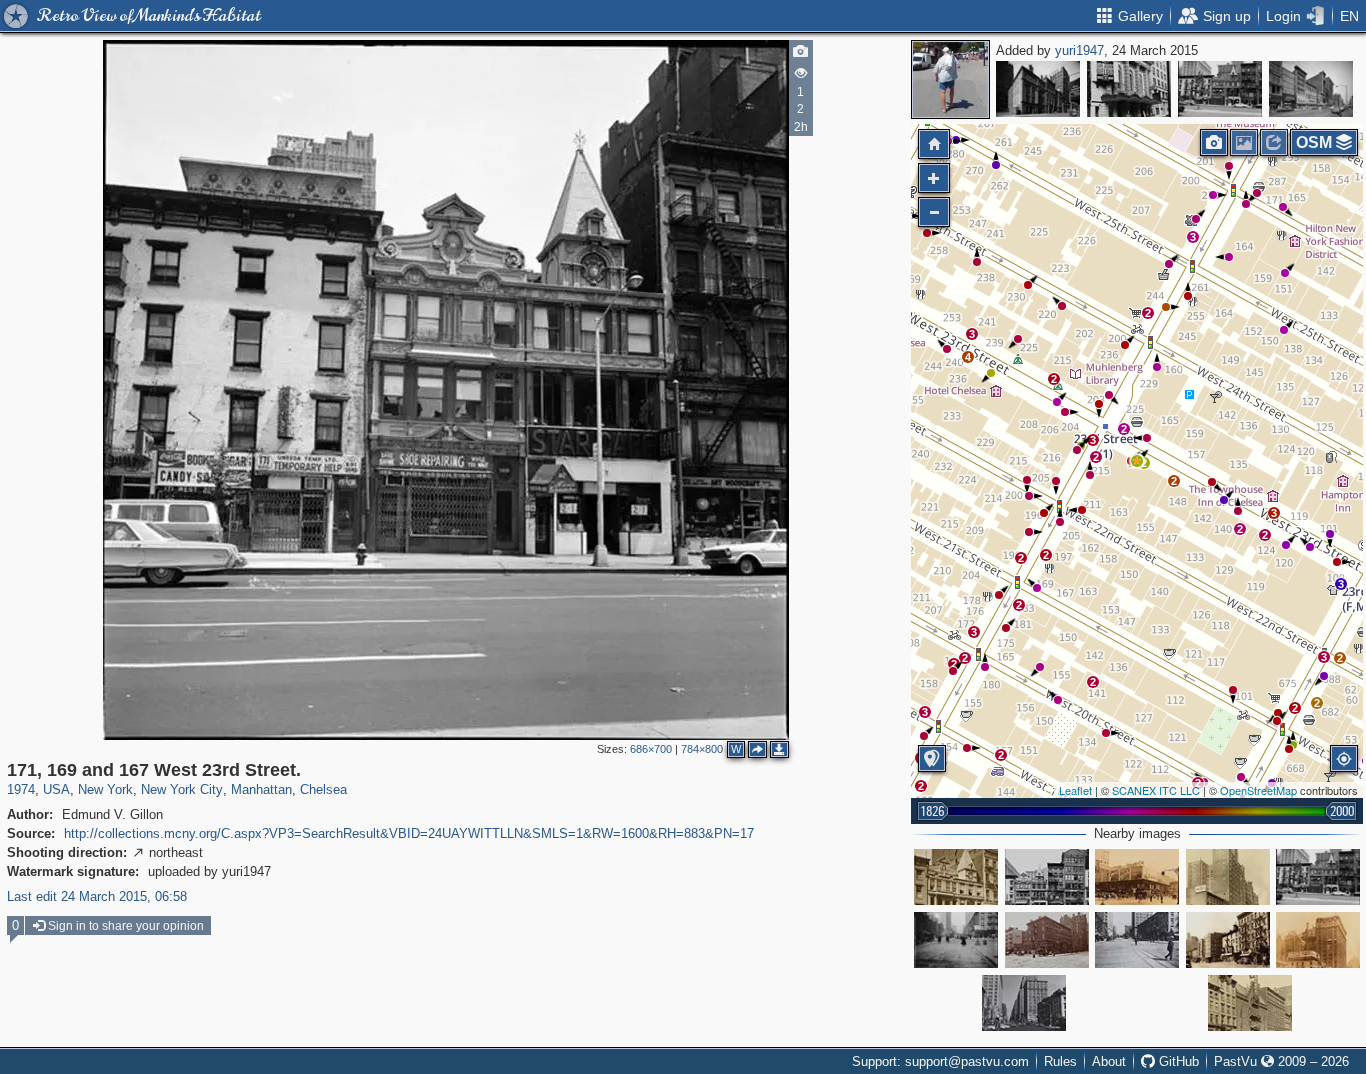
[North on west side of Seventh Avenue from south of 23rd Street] (1318, 940)
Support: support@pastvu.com (940, 1061)
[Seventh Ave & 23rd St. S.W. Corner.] (1047, 940)
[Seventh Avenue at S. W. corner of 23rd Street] (1137, 877)
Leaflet (1075, 790)
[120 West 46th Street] (1038, 89)
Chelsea (323, 789)
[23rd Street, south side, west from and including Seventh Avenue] (1228, 877)
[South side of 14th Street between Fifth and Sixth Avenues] (1311, 89)
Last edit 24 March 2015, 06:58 (97, 896)
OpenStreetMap (1258, 790)
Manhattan (261, 789)
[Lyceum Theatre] (1129, 89)
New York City (182, 789)
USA (56, 789)
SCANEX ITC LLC (1156, 790)
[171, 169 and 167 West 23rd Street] (1220, 89)
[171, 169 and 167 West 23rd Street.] (1137, 461)
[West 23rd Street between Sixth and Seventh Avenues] (1047, 877)
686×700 (651, 749)
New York (105, 789)
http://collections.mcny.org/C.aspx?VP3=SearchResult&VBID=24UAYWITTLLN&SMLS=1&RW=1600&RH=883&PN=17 (409, 833)
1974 (21, 789)
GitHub (1177, 1061)
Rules (1060, 1061)
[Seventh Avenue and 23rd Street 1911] (1137, 940)
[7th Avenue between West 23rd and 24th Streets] (956, 940)
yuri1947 (1079, 50)
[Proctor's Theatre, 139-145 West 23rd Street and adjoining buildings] (1250, 1003)
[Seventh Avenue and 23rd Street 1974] (1024, 1003)
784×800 (702, 749)
